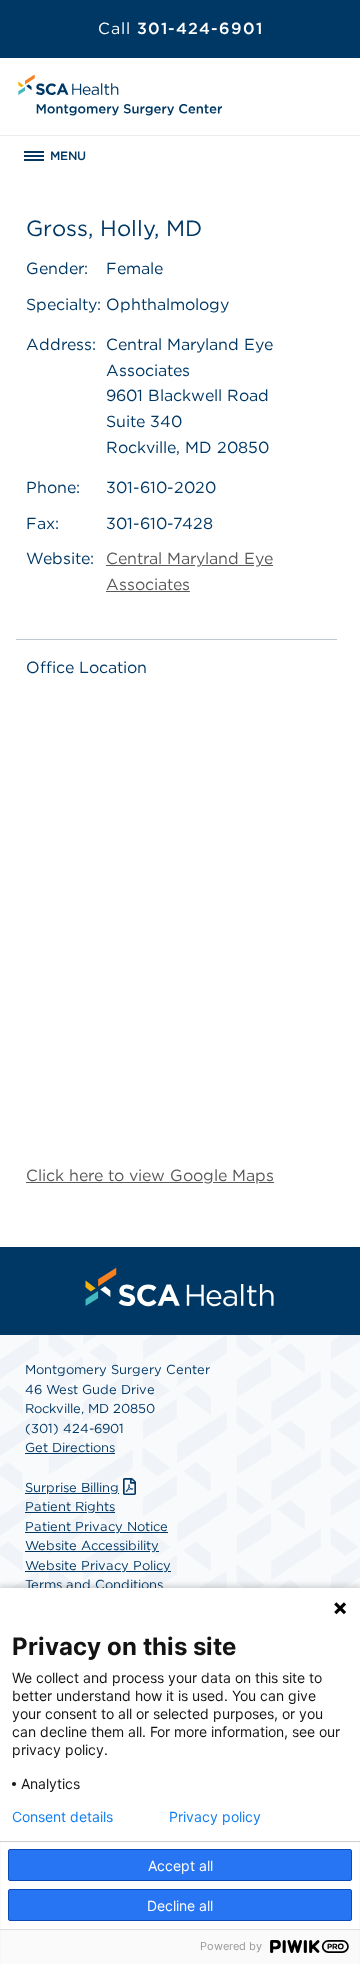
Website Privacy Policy (98, 1565)
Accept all (180, 1865)
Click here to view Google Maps (150, 1175)
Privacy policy (215, 1817)
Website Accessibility (92, 1545)
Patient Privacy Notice (96, 1526)
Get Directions (70, 1447)
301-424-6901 (180, 28)
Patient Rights (70, 1506)
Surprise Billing (72, 1487)
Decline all (180, 1905)
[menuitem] (180, 1287)
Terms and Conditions (94, 1584)
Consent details (62, 1817)
